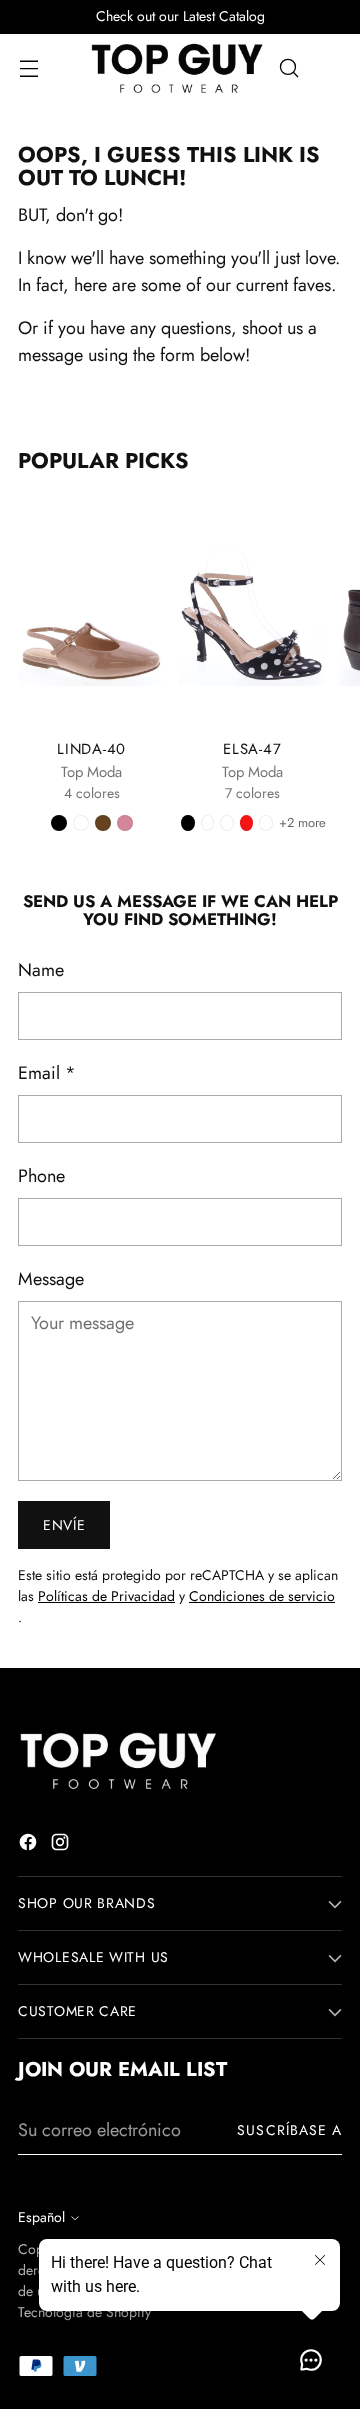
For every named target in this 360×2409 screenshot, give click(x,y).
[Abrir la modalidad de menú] (28, 68)
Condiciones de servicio (262, 1596)
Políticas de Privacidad (106, 1596)
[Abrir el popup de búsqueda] (288, 68)
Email (47, 1073)
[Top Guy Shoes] (177, 68)
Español (41, 2217)
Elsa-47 (252, 749)
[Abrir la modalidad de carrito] (331, 68)
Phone (41, 1176)
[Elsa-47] (251, 611)
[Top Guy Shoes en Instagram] (62, 1846)
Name (41, 970)
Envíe (64, 1525)
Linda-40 (91, 749)
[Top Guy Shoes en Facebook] (30, 1846)
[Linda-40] (91, 611)
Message (51, 1279)
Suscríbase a (289, 2130)
